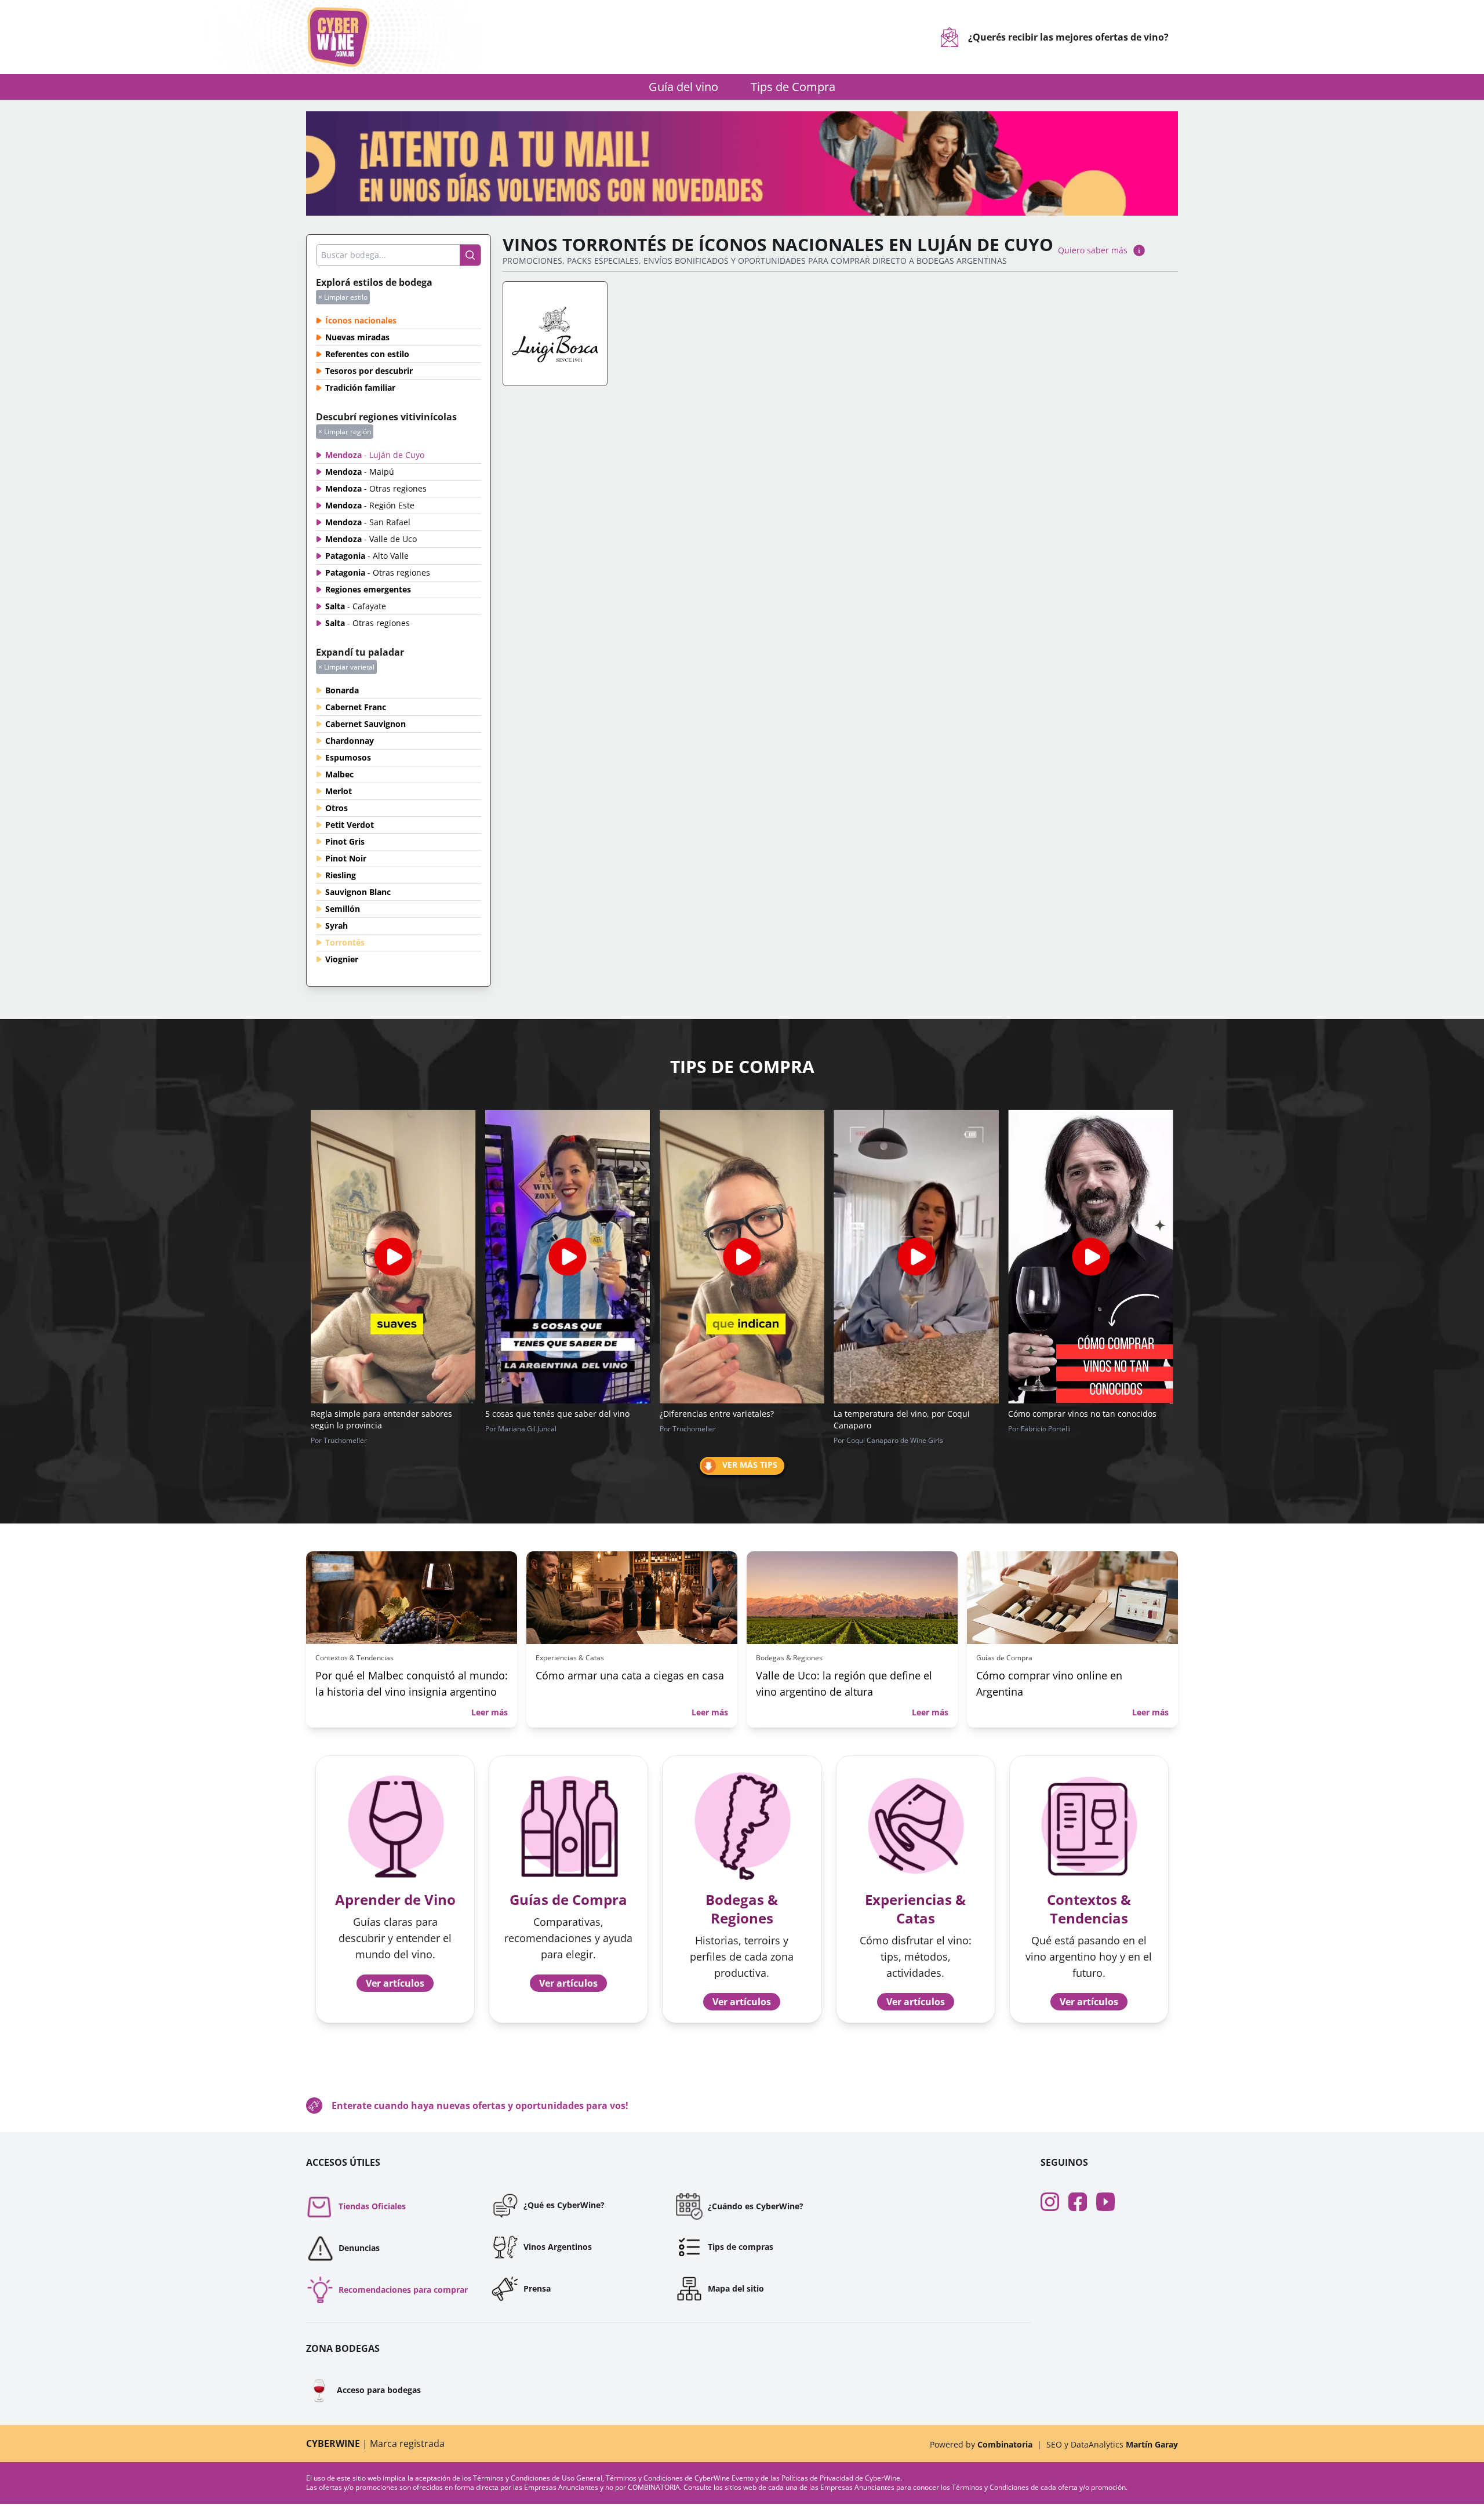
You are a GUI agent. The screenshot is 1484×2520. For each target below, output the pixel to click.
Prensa (537, 2288)
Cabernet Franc (356, 707)
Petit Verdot (350, 825)
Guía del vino (683, 87)
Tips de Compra (793, 87)
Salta (356, 606)
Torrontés (345, 942)
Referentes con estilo (367, 354)
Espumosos (348, 757)
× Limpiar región (345, 432)
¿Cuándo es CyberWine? (756, 2206)
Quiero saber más (1093, 250)
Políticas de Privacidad (817, 2478)
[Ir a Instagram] (1054, 2202)
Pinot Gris (345, 841)
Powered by (981, 2444)
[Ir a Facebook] (1082, 2202)
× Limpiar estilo (343, 297)
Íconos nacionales (361, 320)
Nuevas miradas (357, 337)
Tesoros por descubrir (369, 371)
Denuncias (359, 2248)
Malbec (339, 774)
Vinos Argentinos (558, 2247)
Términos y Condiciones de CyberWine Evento (681, 2478)
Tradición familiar (360, 388)
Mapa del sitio (736, 2288)
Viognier (342, 959)
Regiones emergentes (368, 589)
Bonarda (342, 690)
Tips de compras (741, 2247)
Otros (337, 808)
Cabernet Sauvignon (365, 724)
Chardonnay (350, 741)
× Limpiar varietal (346, 667)
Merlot (339, 791)
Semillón (343, 909)
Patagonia (367, 556)
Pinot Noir (346, 858)
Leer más (490, 1712)
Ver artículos (395, 1983)
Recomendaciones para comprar (403, 2290)
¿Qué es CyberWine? (564, 2205)
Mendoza (375, 455)
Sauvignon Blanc (358, 892)
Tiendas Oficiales (372, 2206)
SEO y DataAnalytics (1112, 2444)
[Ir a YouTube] (1110, 2202)
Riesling (341, 875)
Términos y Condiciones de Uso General (538, 2478)
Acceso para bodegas (363, 2390)
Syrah (337, 926)
